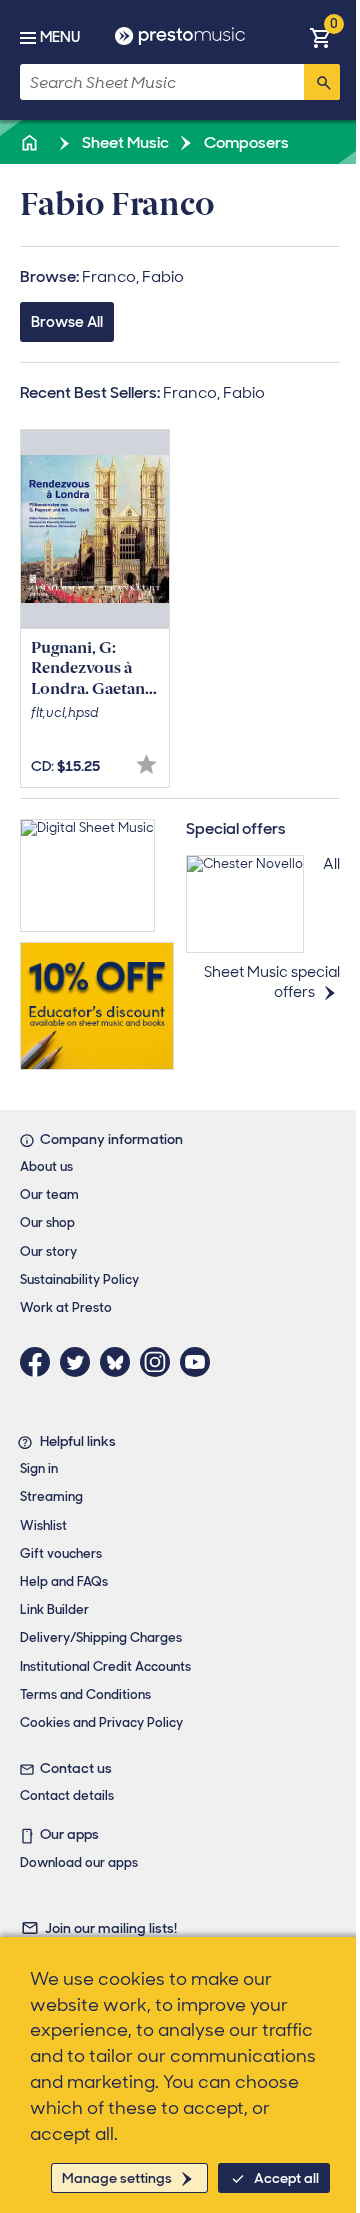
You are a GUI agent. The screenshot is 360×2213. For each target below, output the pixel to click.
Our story (48, 1251)
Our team (49, 1194)
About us (46, 1166)
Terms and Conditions (85, 1694)
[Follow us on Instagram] (160, 1362)
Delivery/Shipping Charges (101, 1637)
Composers (245, 142)
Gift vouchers (61, 1553)
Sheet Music (124, 142)
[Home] (31, 142)
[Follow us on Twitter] (80, 1362)
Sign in (39, 1468)
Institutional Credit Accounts (105, 1666)
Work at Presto (66, 1307)
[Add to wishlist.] (146, 764)
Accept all (286, 2178)
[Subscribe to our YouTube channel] (200, 1362)
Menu (60, 37)
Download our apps (79, 1862)
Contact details (67, 1795)
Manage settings (117, 2178)
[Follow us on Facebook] (40, 1362)
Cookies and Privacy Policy (101, 1722)
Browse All (67, 322)
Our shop (47, 1222)
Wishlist (43, 1525)
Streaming (51, 1496)
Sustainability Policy (79, 1279)
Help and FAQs (64, 1581)
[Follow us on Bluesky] (120, 1362)
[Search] (322, 82)
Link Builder (54, 1609)
